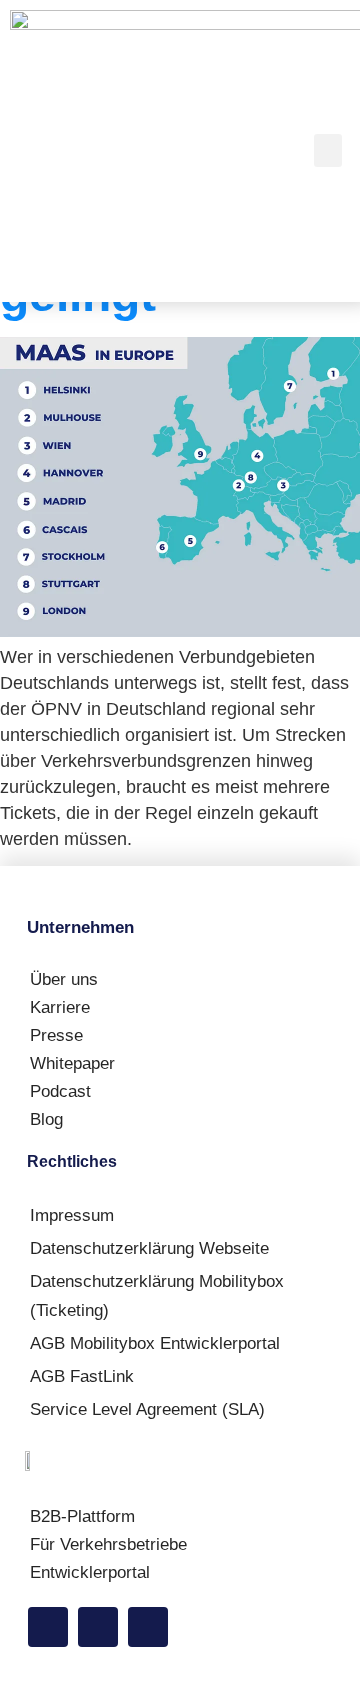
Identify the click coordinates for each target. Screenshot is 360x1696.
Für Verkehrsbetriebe (108, 1544)
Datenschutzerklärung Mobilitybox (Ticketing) (157, 1296)
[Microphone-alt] (148, 1627)
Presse (56, 1035)
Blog (46, 1119)
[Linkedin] (48, 1627)
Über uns (64, 979)
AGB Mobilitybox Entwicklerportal (155, 1343)
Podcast (60, 1091)
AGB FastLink (82, 1376)
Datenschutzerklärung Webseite (149, 1248)
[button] (328, 150)
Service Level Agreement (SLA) (147, 1409)
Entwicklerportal (90, 1572)
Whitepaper (72, 1063)
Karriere (60, 1007)
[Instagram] (98, 1627)
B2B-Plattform (82, 1516)
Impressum (72, 1215)
